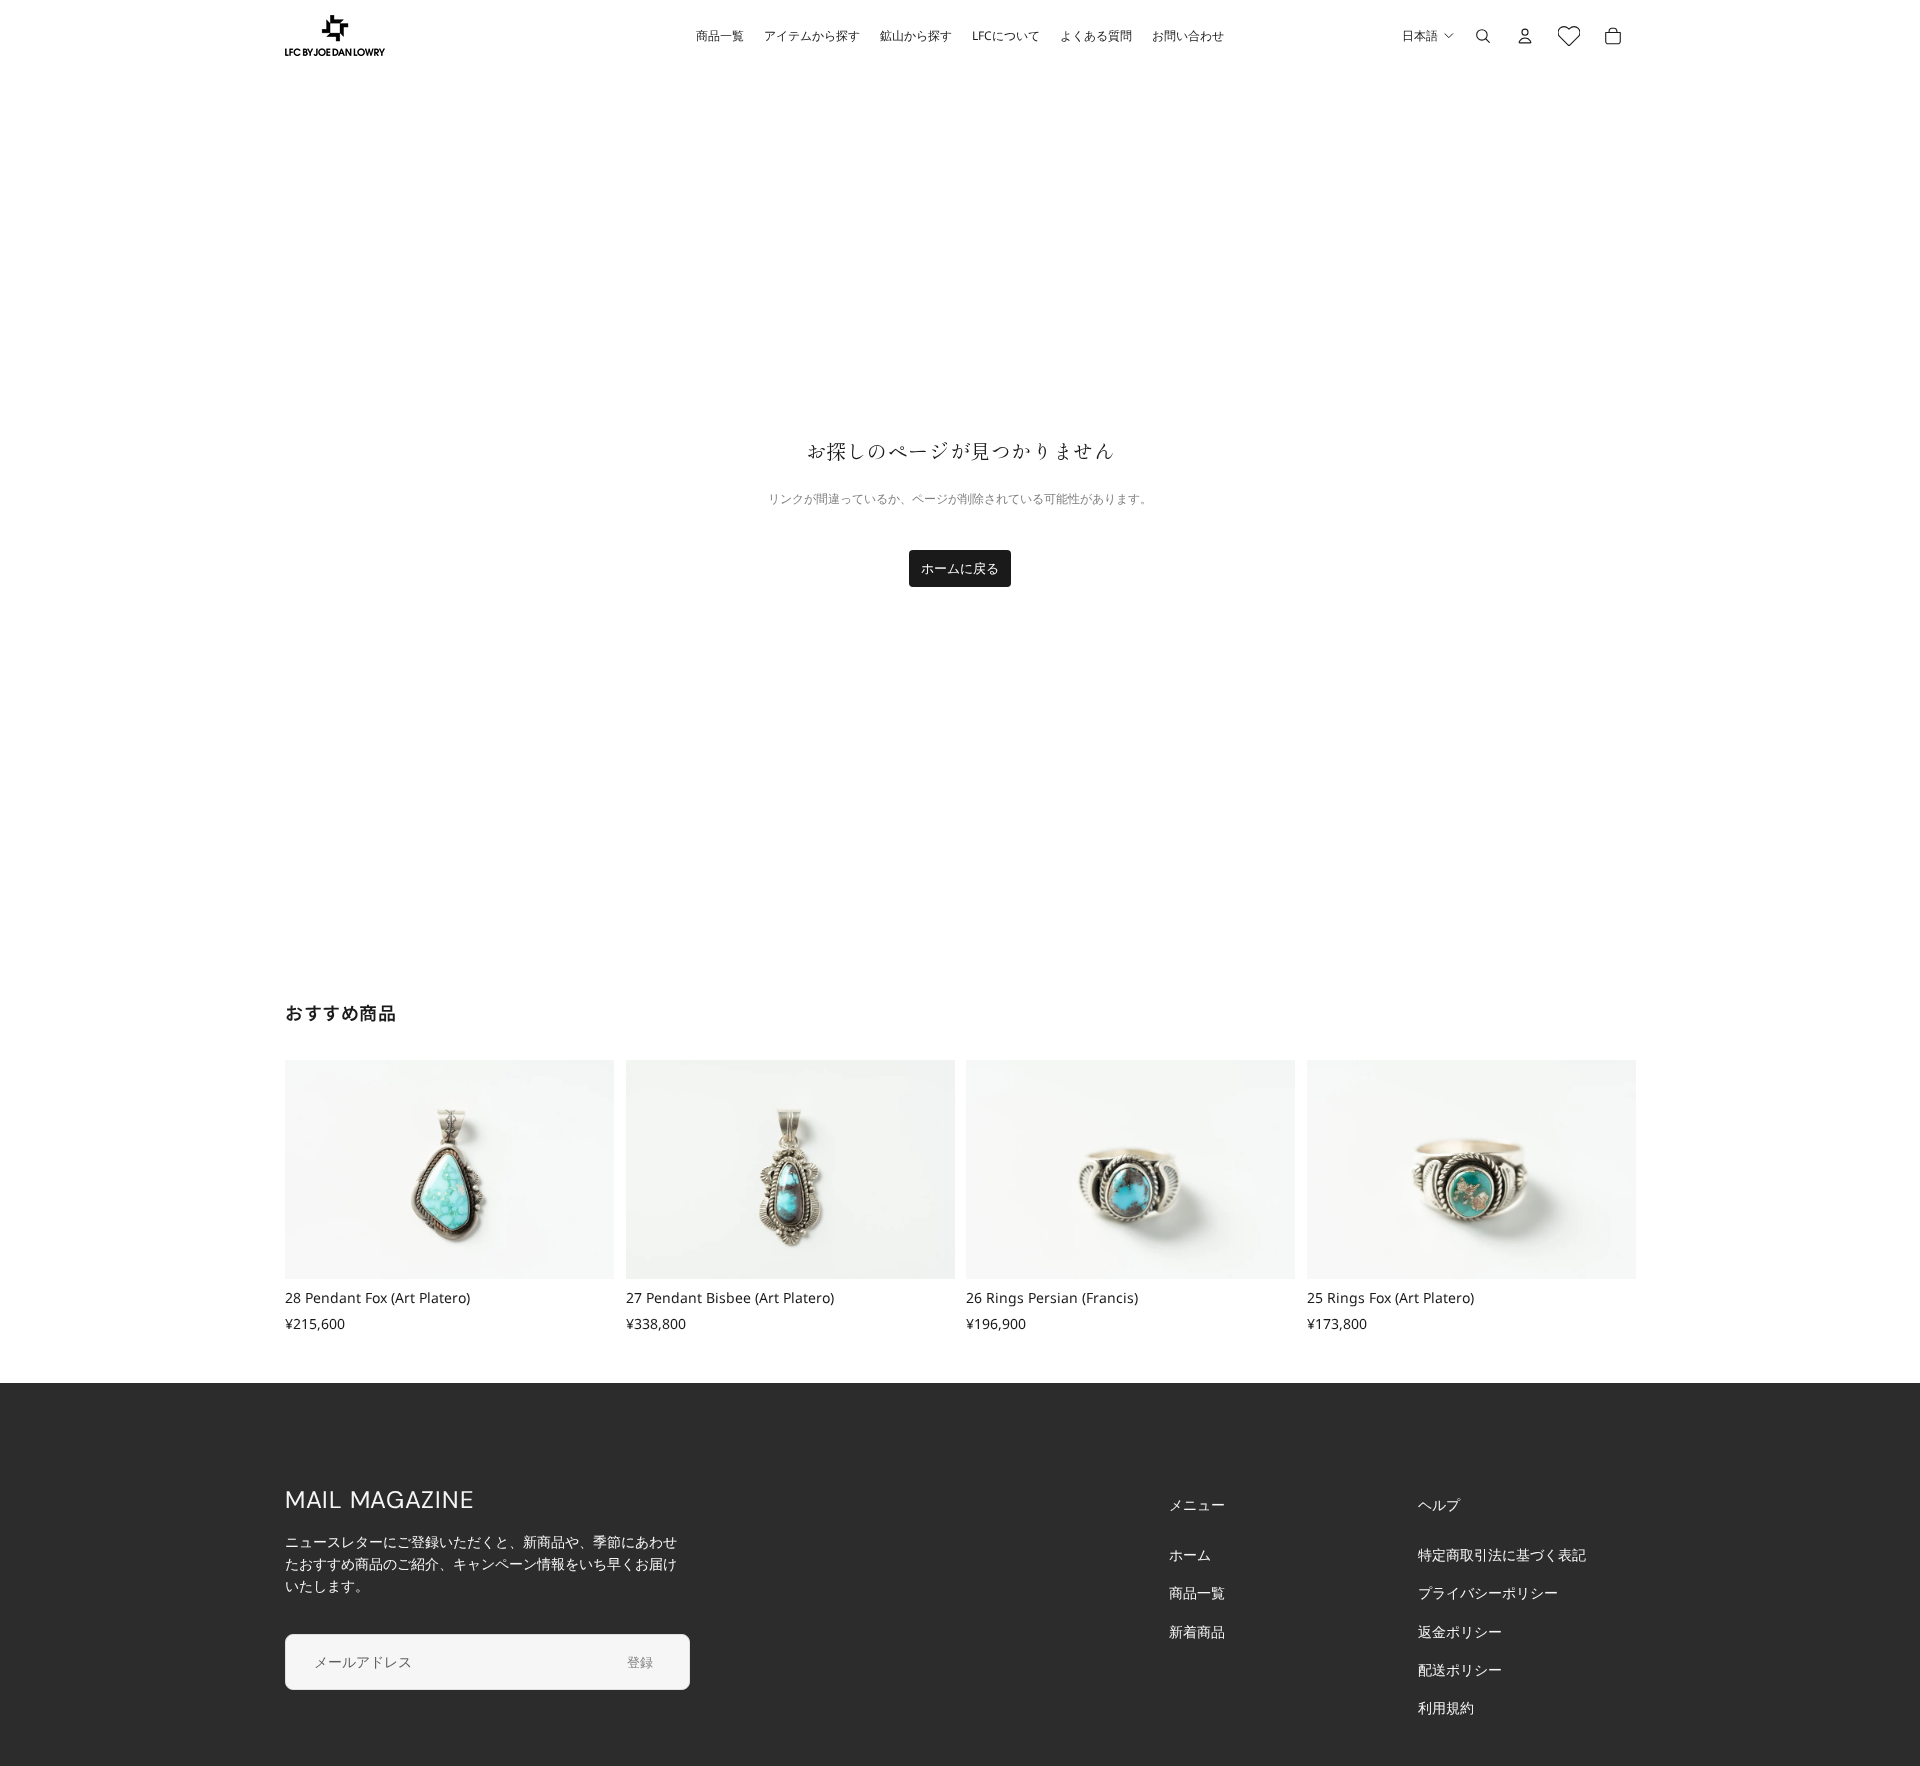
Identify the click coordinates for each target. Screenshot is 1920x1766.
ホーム (1190, 1554)
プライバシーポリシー (1488, 1593)
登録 (640, 1662)
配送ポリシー (1460, 1669)
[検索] (1483, 36)
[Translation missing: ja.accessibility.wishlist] (1569, 36)
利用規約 (1446, 1708)
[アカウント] (1525, 36)
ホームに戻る (960, 568)
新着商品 (1197, 1631)
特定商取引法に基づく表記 (1502, 1554)
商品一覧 (1197, 1593)
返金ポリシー (1460, 1631)
